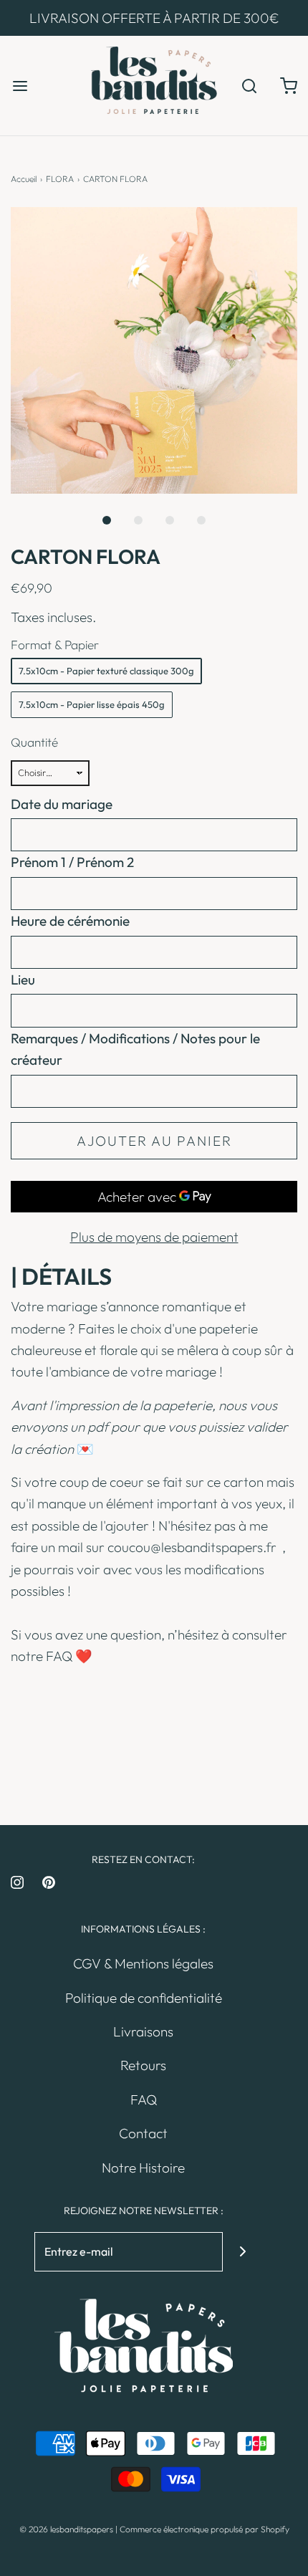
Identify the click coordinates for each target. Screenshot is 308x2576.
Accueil (24, 179)
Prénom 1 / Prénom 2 (72, 862)
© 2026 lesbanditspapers (66, 2529)
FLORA (60, 179)
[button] (154, 350)
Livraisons (143, 2031)
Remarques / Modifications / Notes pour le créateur (135, 1049)
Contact (143, 2133)
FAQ (59, 1656)
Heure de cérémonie (70, 921)
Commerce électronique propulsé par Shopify (204, 2529)
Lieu (23, 980)
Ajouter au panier (154, 1141)
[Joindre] (242, 2252)
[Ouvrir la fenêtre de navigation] (20, 86)
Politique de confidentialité (144, 1998)
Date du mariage (62, 804)
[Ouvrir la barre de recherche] (249, 86)
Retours (143, 2065)
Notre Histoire (143, 2168)
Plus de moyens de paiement (154, 1237)
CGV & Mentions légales (143, 1963)
